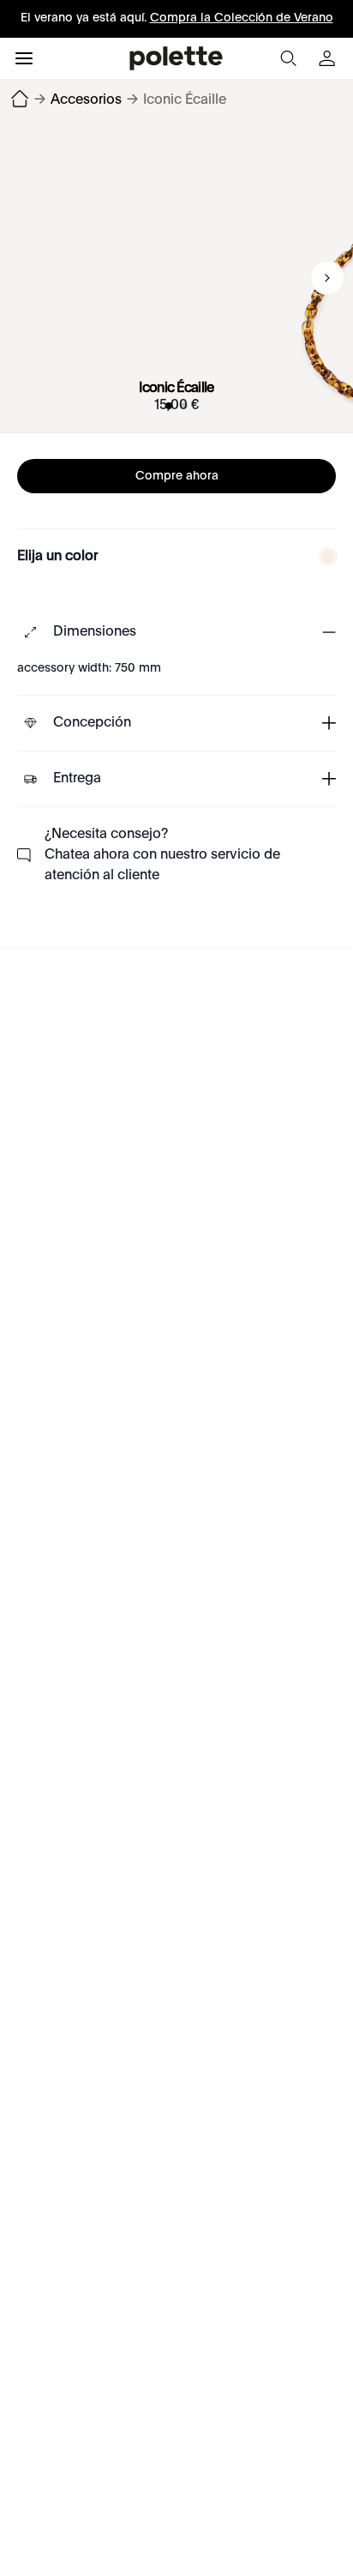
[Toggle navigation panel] (24, 58)
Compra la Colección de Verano (242, 18)
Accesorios (86, 100)
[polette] (176, 58)
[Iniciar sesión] (329, 58)
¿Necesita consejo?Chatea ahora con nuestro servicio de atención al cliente (162, 855)
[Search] (288, 58)
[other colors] (324, 557)
